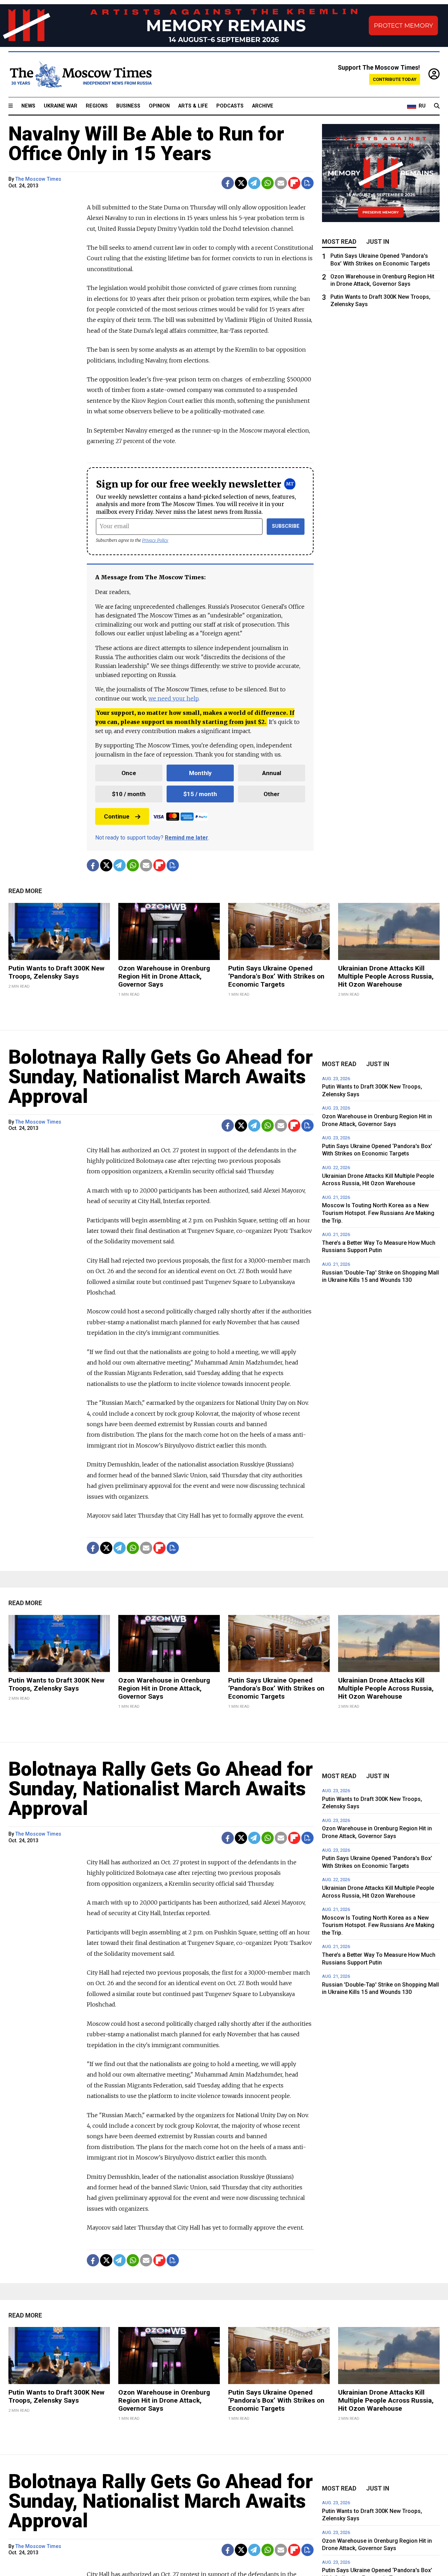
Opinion (159, 106)
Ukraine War (61, 106)
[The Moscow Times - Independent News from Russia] (80, 75)
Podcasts (230, 106)
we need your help (173, 698)
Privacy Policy (155, 540)
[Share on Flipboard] (294, 183)
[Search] (437, 106)
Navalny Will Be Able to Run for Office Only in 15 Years (146, 144)
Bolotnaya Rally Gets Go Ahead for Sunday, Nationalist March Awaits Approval (161, 1077)
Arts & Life (193, 106)
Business (128, 106)
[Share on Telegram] (254, 183)
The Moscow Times (38, 179)
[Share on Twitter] (241, 183)
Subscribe (286, 526)
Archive (263, 106)
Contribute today (395, 79)
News (28, 106)
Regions (97, 106)
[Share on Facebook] (228, 183)
